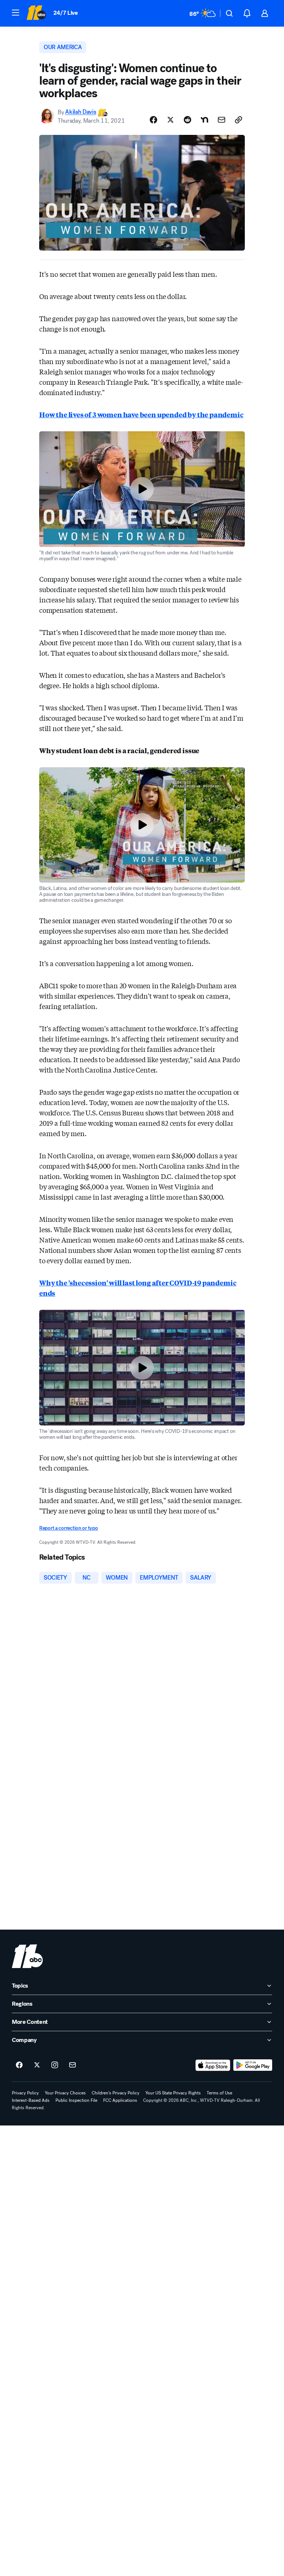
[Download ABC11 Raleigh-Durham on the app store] (213, 2065)
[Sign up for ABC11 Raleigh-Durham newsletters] (72, 2065)
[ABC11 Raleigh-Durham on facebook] (19, 2065)
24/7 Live (66, 13)
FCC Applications (120, 2100)
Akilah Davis (81, 112)
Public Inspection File (76, 2100)
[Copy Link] (239, 120)
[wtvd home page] (27, 1956)
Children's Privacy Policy (116, 2093)
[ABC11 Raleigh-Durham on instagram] (55, 2065)
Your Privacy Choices (65, 2093)
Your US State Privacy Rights (173, 2093)
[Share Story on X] (170, 120)
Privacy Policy (25, 2093)
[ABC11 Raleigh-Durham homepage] (36, 13)
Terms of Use (219, 2093)
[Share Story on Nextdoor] (204, 120)
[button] (16, 13)
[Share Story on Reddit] (187, 120)
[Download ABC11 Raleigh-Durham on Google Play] (253, 2065)
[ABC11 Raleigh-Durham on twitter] (37, 2065)
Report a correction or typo (68, 1528)
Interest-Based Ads (31, 2100)
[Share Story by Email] (222, 120)
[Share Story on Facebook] (153, 120)
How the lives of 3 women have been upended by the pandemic (141, 414)
